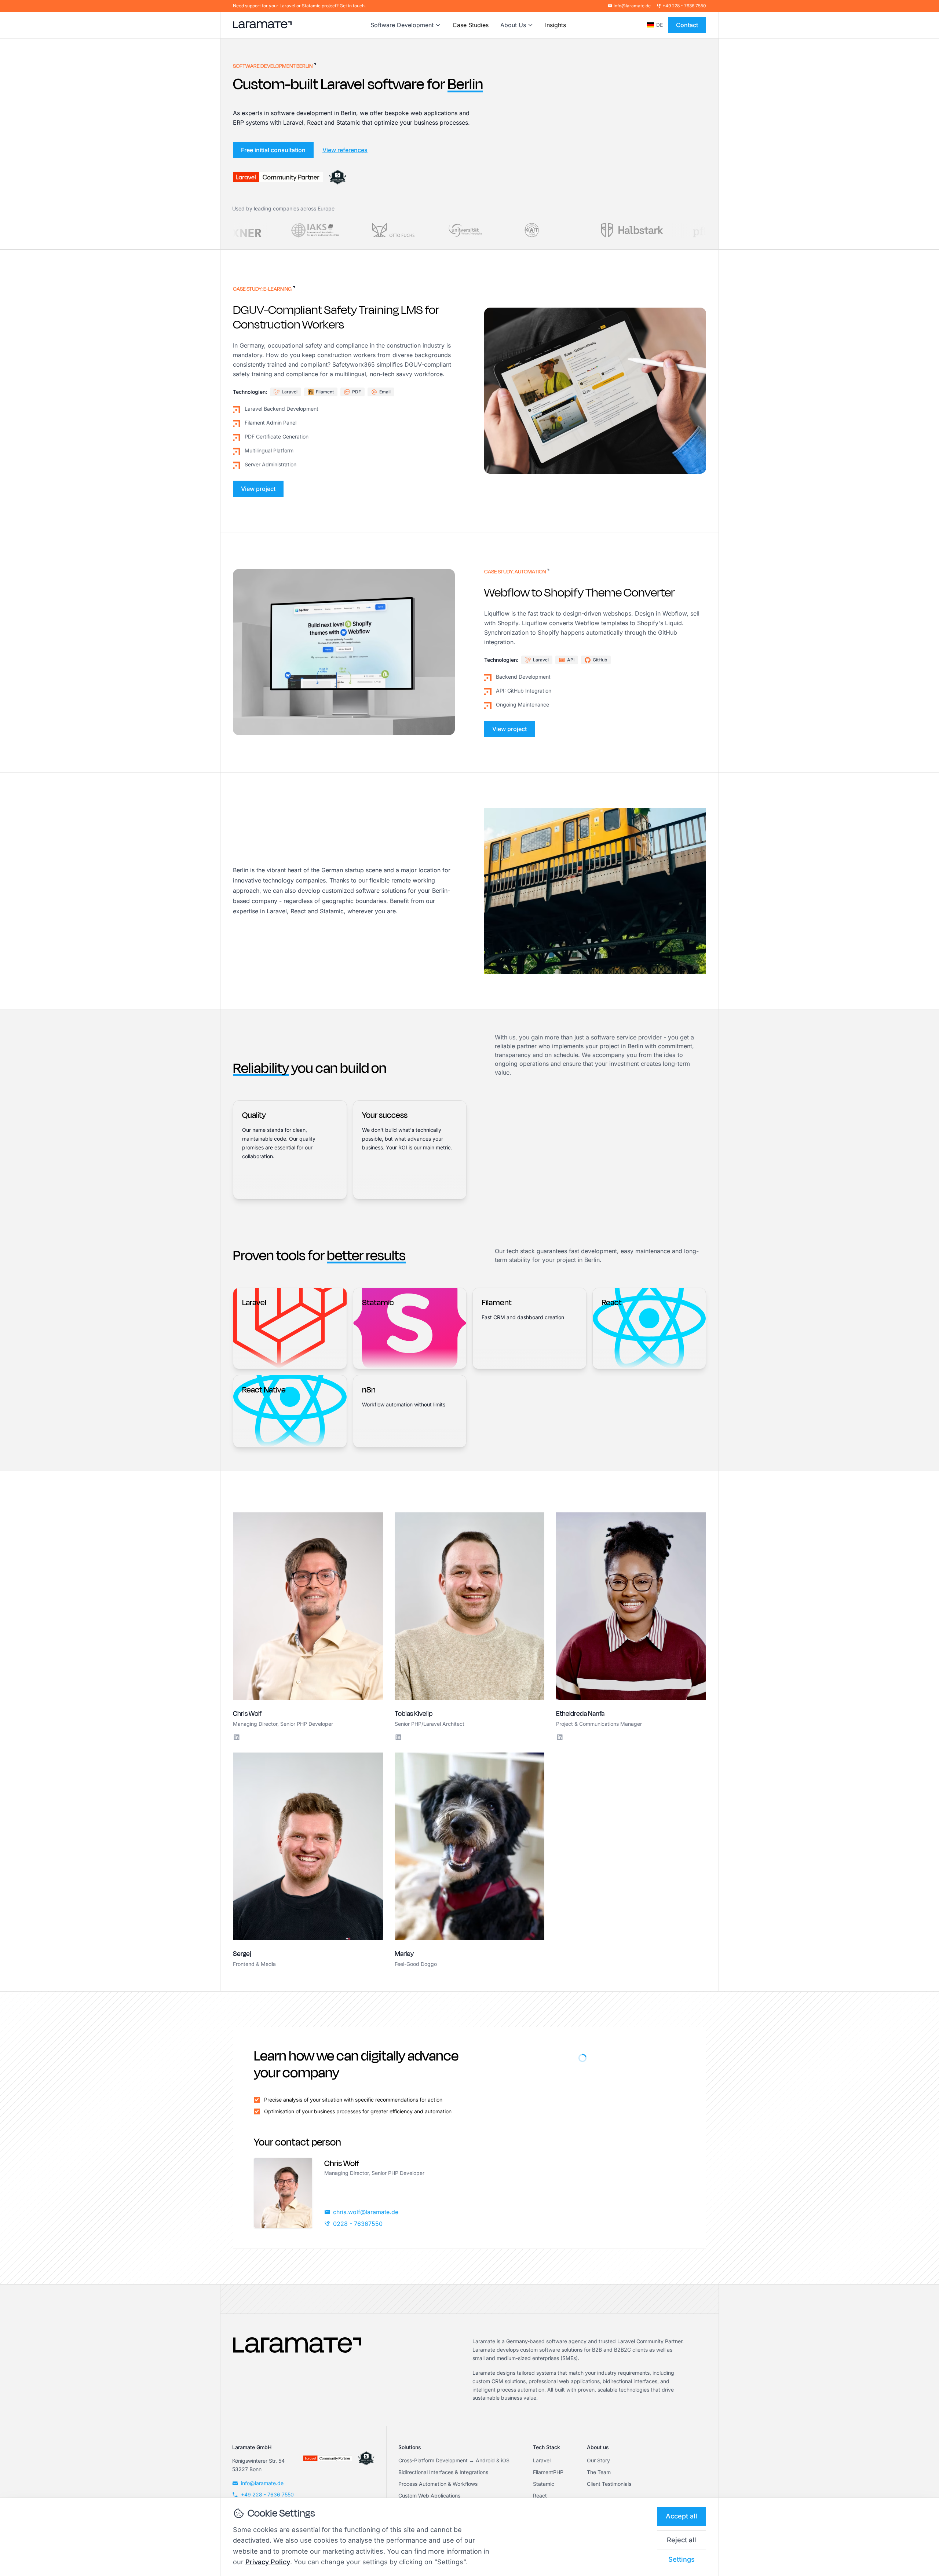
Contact (687, 25)
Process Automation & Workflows (438, 2484)
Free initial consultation (273, 150)
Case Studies (471, 25)
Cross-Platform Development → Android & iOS (454, 2460)
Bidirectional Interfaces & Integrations (443, 2472)
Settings (682, 2559)
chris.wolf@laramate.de (366, 2212)
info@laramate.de (632, 6)
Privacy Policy (268, 2562)
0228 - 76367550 (358, 2224)
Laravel (542, 2460)
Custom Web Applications (429, 2496)
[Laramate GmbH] (297, 2370)
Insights (556, 25)
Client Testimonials (609, 2484)
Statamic (544, 2484)
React (540, 2496)
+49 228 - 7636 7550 (684, 6)
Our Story (598, 2460)
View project (258, 489)
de (660, 25)
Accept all (682, 2516)
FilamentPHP (548, 2472)
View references (345, 150)
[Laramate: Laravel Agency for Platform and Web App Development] (262, 25)
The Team (599, 2472)
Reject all (682, 2540)
